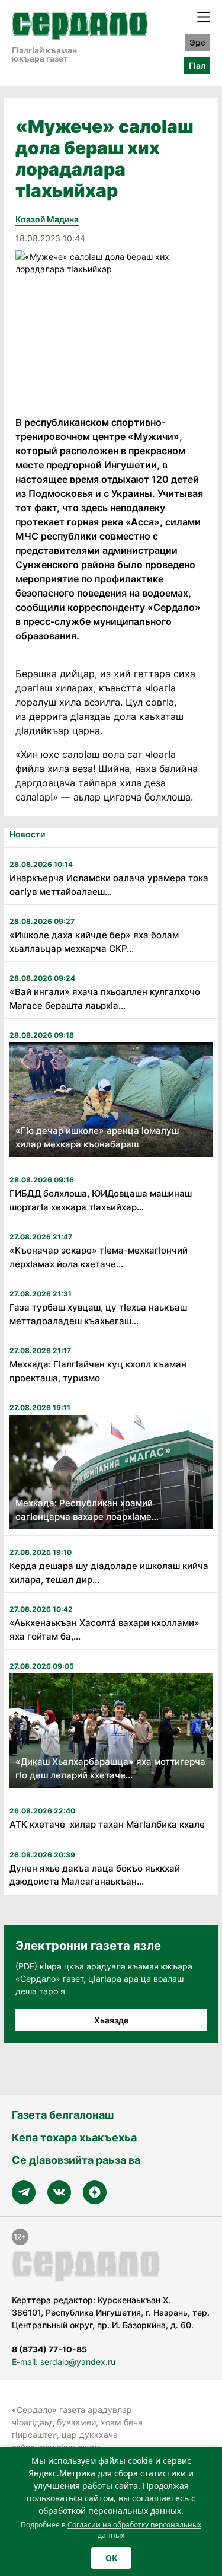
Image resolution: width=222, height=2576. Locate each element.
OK (111, 2558)
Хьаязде (111, 2020)
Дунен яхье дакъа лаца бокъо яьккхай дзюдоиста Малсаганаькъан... (95, 1875)
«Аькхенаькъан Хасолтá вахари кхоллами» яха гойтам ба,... (104, 1630)
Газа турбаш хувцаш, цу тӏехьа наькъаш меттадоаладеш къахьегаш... (98, 1314)
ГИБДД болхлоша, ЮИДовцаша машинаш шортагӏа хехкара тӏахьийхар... (101, 1200)
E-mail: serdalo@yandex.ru (64, 2362)
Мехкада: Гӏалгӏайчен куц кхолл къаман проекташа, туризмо (98, 1371)
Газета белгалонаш (63, 2115)
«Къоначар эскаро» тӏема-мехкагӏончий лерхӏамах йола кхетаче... (99, 1257)
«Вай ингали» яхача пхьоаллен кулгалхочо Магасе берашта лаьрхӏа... (105, 999)
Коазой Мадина (47, 219)
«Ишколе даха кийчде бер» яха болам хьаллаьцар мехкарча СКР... (94, 942)
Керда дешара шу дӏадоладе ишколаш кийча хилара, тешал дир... (109, 1573)
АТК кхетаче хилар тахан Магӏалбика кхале (107, 1824)
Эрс (197, 42)
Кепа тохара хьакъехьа (74, 2137)
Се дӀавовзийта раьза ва (76, 2160)
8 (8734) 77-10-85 (49, 2349)
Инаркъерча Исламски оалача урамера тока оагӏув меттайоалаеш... (109, 885)
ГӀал (197, 66)
